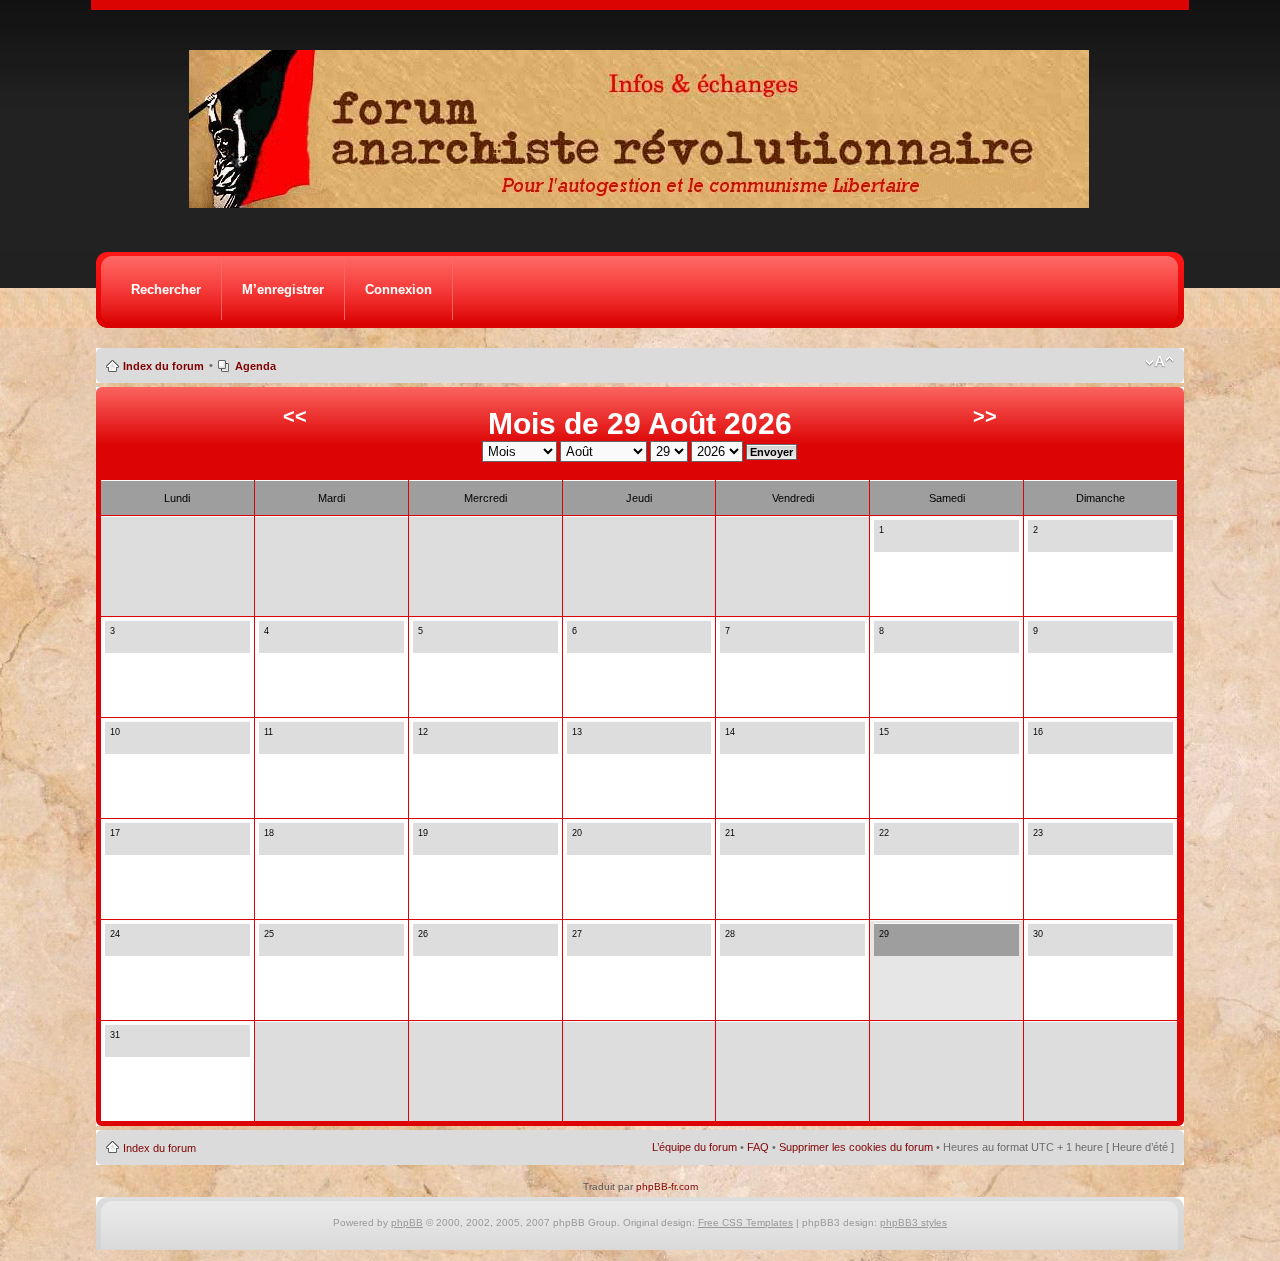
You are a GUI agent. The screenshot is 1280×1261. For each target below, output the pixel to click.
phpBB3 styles (913, 1222)
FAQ (758, 1147)
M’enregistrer (283, 289)
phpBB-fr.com (667, 1186)
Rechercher (166, 289)
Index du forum (163, 366)
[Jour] (885, 541)
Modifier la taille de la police (1159, 362)
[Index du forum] (645, 202)
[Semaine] (902, 541)
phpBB (407, 1222)
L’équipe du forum (694, 1147)
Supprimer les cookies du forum (856, 1147)
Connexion (398, 289)
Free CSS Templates (745, 1222)
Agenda (255, 366)
